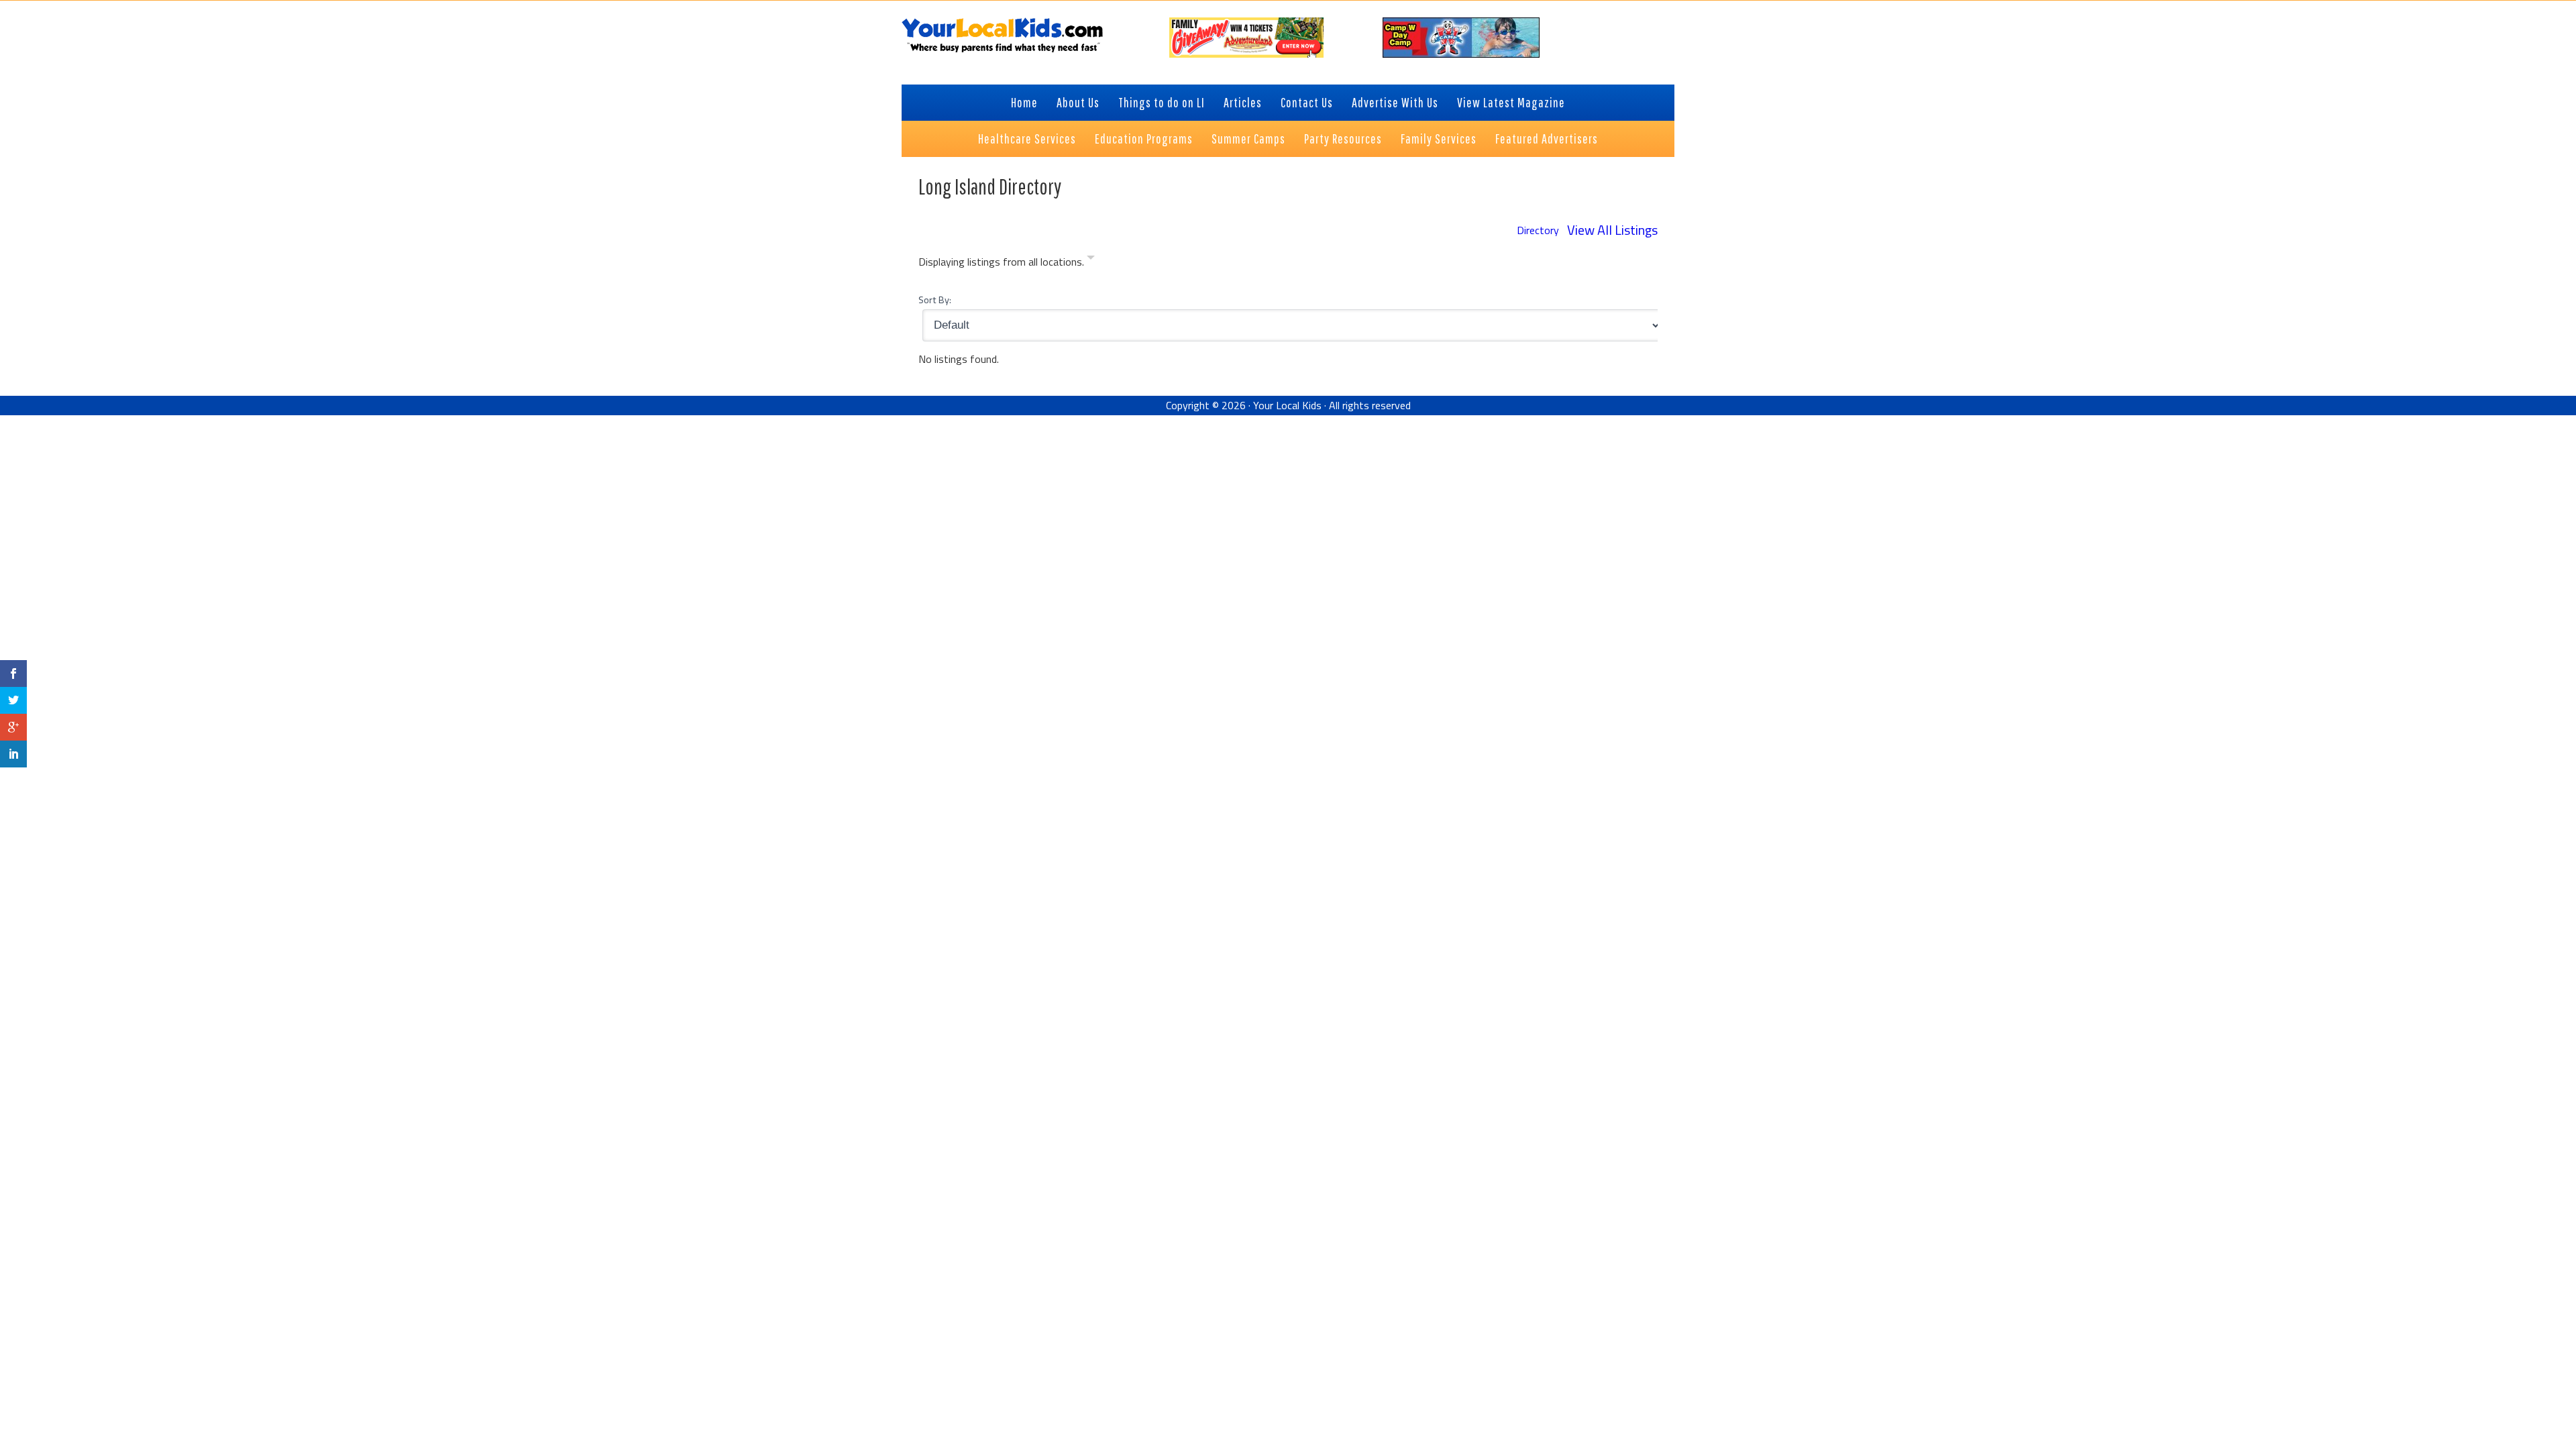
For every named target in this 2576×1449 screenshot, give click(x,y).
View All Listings (1612, 230)
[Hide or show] (1091, 260)
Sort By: (935, 300)
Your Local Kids (1287, 405)
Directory (1538, 230)
